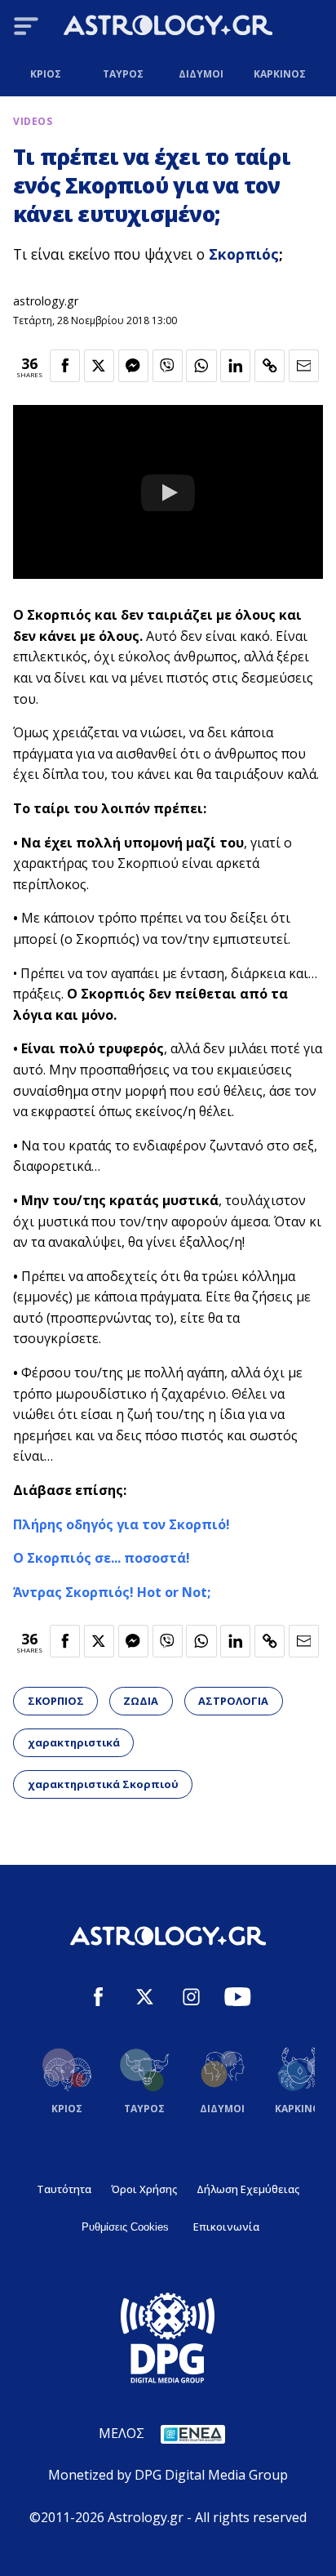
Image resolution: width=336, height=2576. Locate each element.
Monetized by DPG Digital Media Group (168, 2475)
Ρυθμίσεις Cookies (125, 2227)
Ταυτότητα (64, 2189)
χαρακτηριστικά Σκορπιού (103, 1784)
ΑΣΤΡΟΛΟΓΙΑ (233, 1701)
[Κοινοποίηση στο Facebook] (65, 366)
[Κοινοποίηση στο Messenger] (133, 366)
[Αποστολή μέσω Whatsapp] (201, 366)
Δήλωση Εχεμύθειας (248, 2189)
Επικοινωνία (226, 2227)
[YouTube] (238, 1999)
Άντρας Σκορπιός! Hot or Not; (112, 1592)
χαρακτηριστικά (74, 1742)
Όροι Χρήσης (144, 2189)
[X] (145, 1999)
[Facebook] (98, 1999)
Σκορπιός (244, 254)
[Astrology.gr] (168, 28)
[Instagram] (191, 1999)
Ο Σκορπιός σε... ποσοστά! (102, 1558)
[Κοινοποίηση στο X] (99, 366)
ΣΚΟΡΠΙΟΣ (56, 1701)
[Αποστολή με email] (304, 366)
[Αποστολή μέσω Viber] (168, 366)
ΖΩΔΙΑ (141, 1701)
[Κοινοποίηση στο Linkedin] (235, 366)
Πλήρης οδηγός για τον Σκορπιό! (122, 1524)
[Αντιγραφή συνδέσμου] (270, 366)
